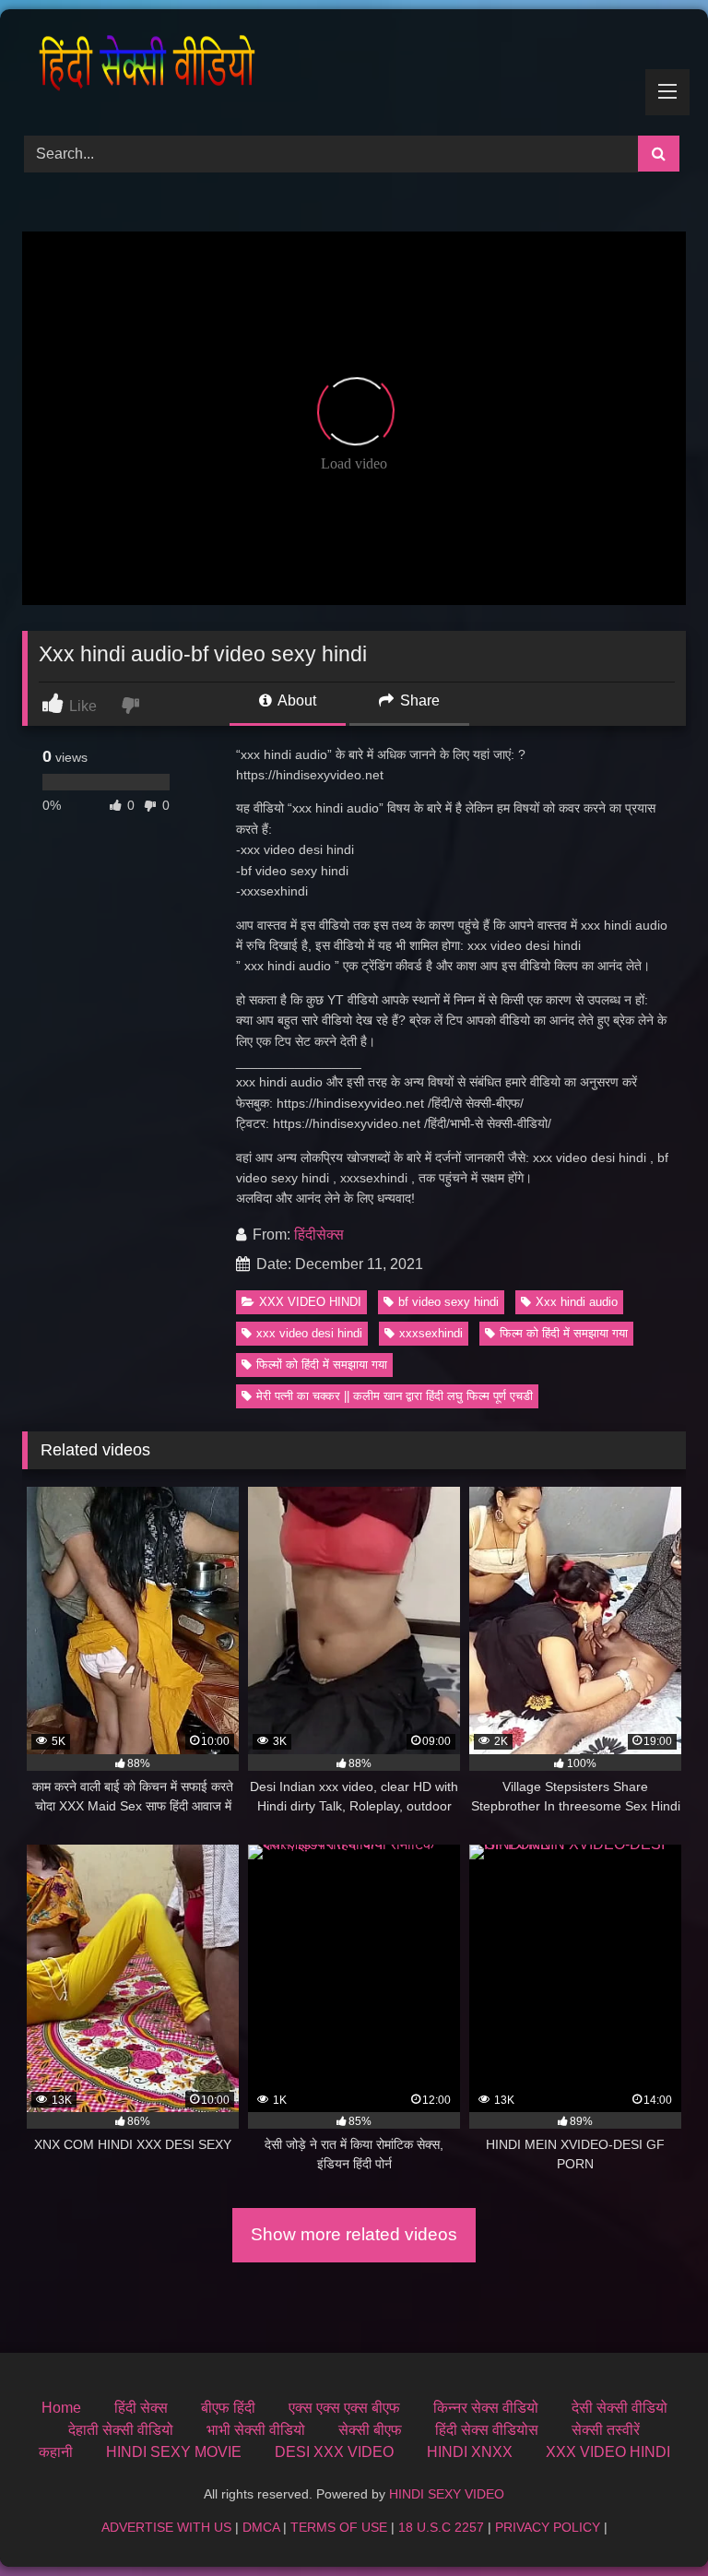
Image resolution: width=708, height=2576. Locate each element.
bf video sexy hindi (448, 1302)
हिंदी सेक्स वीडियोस (487, 2430)
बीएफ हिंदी (228, 2408)
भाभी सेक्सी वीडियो (256, 2430)
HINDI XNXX (470, 2452)
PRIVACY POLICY (548, 2527)
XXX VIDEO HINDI (310, 1302)
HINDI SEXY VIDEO (447, 2494)
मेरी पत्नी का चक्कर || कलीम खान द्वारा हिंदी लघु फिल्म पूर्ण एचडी (395, 1396)
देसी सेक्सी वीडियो (619, 2408)
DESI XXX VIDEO (334, 2452)
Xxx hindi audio (577, 1302)
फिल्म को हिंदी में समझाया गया (564, 1333)
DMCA (261, 2527)
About (295, 700)
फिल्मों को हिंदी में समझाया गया (322, 1365)
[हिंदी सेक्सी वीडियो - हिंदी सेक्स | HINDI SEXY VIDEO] (354, 66)
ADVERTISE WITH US (166, 2527)
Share (418, 700)
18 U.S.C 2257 (441, 2527)
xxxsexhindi (431, 1333)
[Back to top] (651, 2521)
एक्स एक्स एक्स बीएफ (344, 2408)
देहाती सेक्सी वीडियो (121, 2430)
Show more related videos (354, 2234)
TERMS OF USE (339, 2527)
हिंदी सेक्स (141, 2408)
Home (61, 2408)
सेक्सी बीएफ (370, 2430)
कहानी (56, 2452)
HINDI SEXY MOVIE (174, 2452)
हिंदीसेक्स (319, 1235)
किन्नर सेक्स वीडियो (486, 2408)
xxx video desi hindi (309, 1333)
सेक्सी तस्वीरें (606, 2430)
